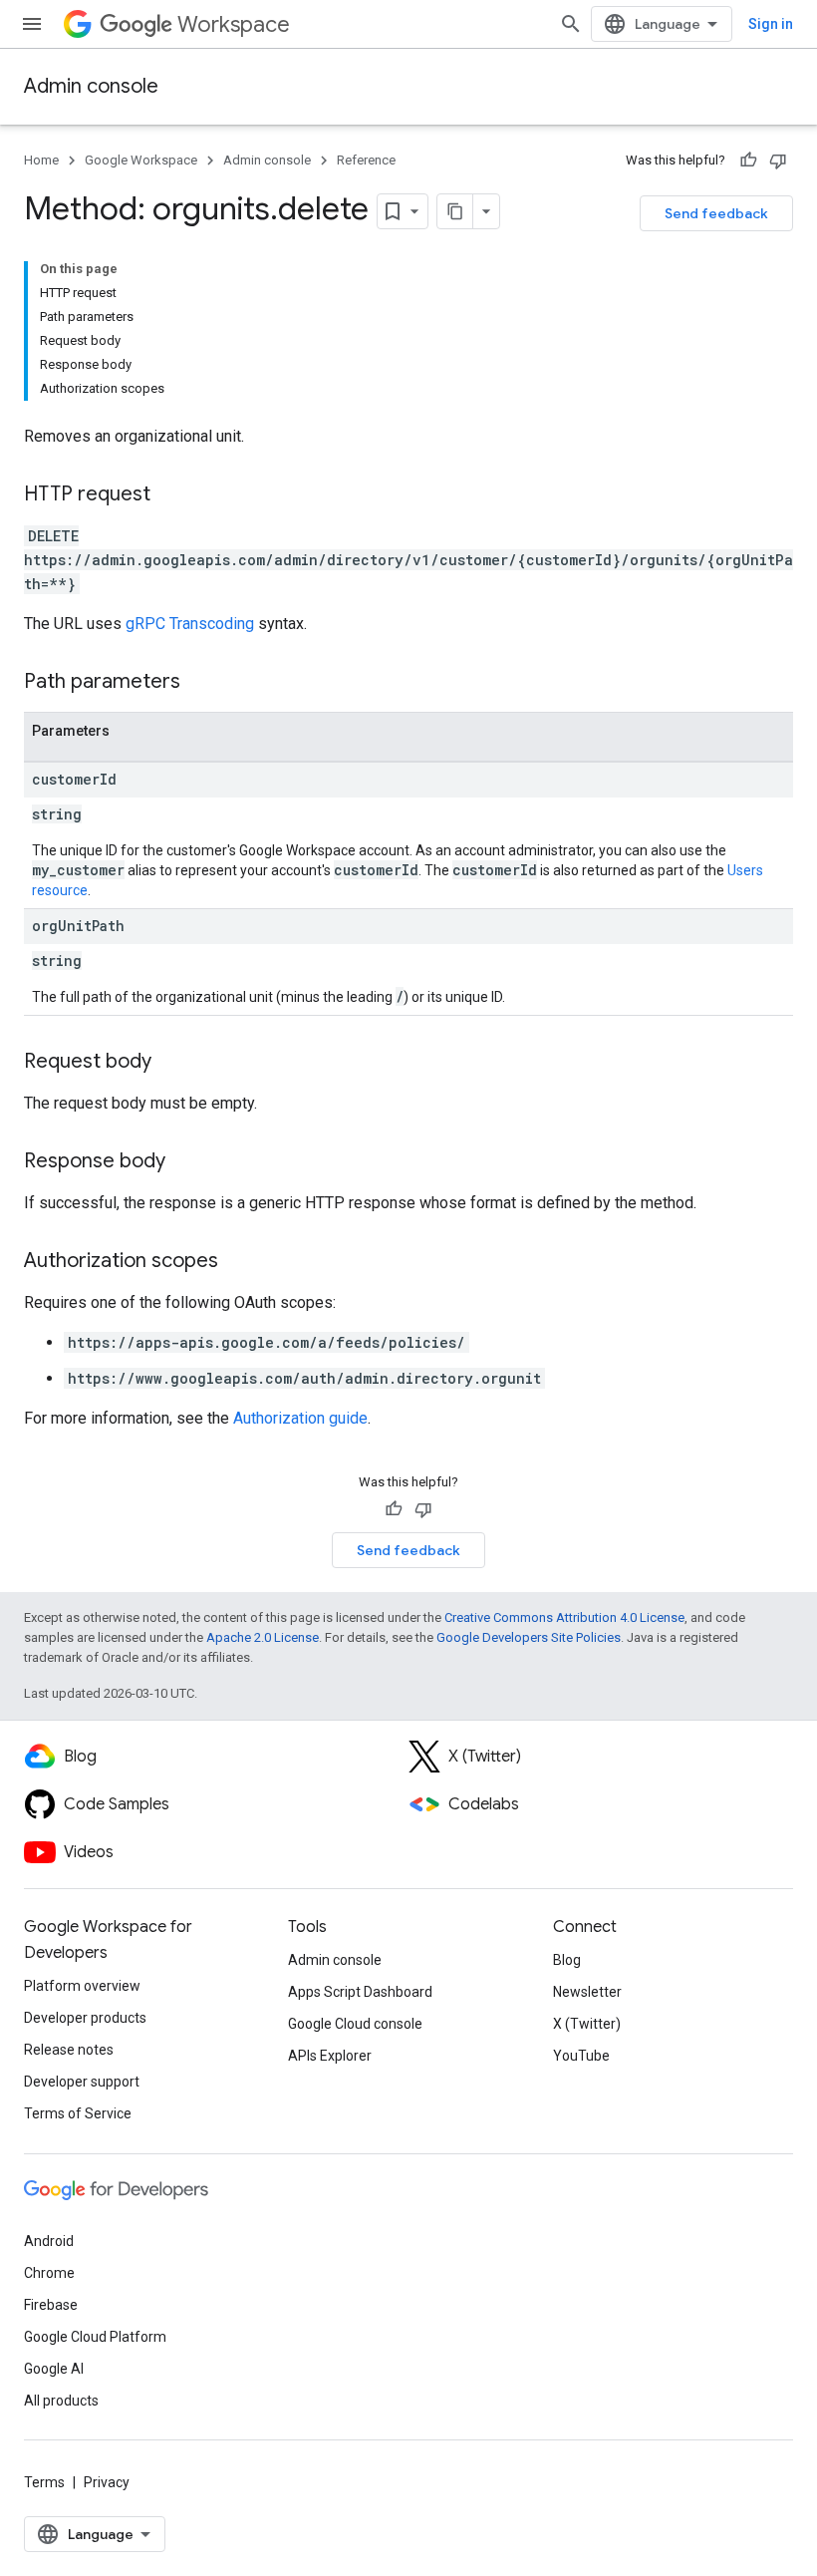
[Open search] (571, 24)
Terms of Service (78, 2113)
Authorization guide (300, 1418)
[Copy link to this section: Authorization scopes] (238, 1262)
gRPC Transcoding (190, 624)
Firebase (51, 2305)
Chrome (49, 2273)
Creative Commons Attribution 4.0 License (564, 1617)
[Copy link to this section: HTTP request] (170, 495)
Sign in (771, 24)
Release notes (69, 2050)
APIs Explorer (330, 2056)
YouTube (581, 2056)
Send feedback (716, 213)
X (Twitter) (587, 2024)
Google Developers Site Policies (529, 1637)
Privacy (107, 2482)
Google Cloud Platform (95, 2337)
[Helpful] (748, 161)
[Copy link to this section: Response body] (185, 1162)
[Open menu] (32, 24)
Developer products (85, 2018)
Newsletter (587, 1992)
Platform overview (82, 1986)
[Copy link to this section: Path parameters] (200, 683)
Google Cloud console (355, 2024)
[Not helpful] (778, 161)
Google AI (54, 2369)
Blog (567, 1960)
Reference (366, 160)
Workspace (234, 24)
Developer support (82, 2082)
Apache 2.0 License (263, 1637)
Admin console (91, 86)
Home (41, 160)
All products (61, 2401)
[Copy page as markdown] (455, 211)
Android (49, 2241)
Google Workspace (141, 160)
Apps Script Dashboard (360, 1992)
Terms (44, 2482)
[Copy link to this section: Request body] (171, 1063)
